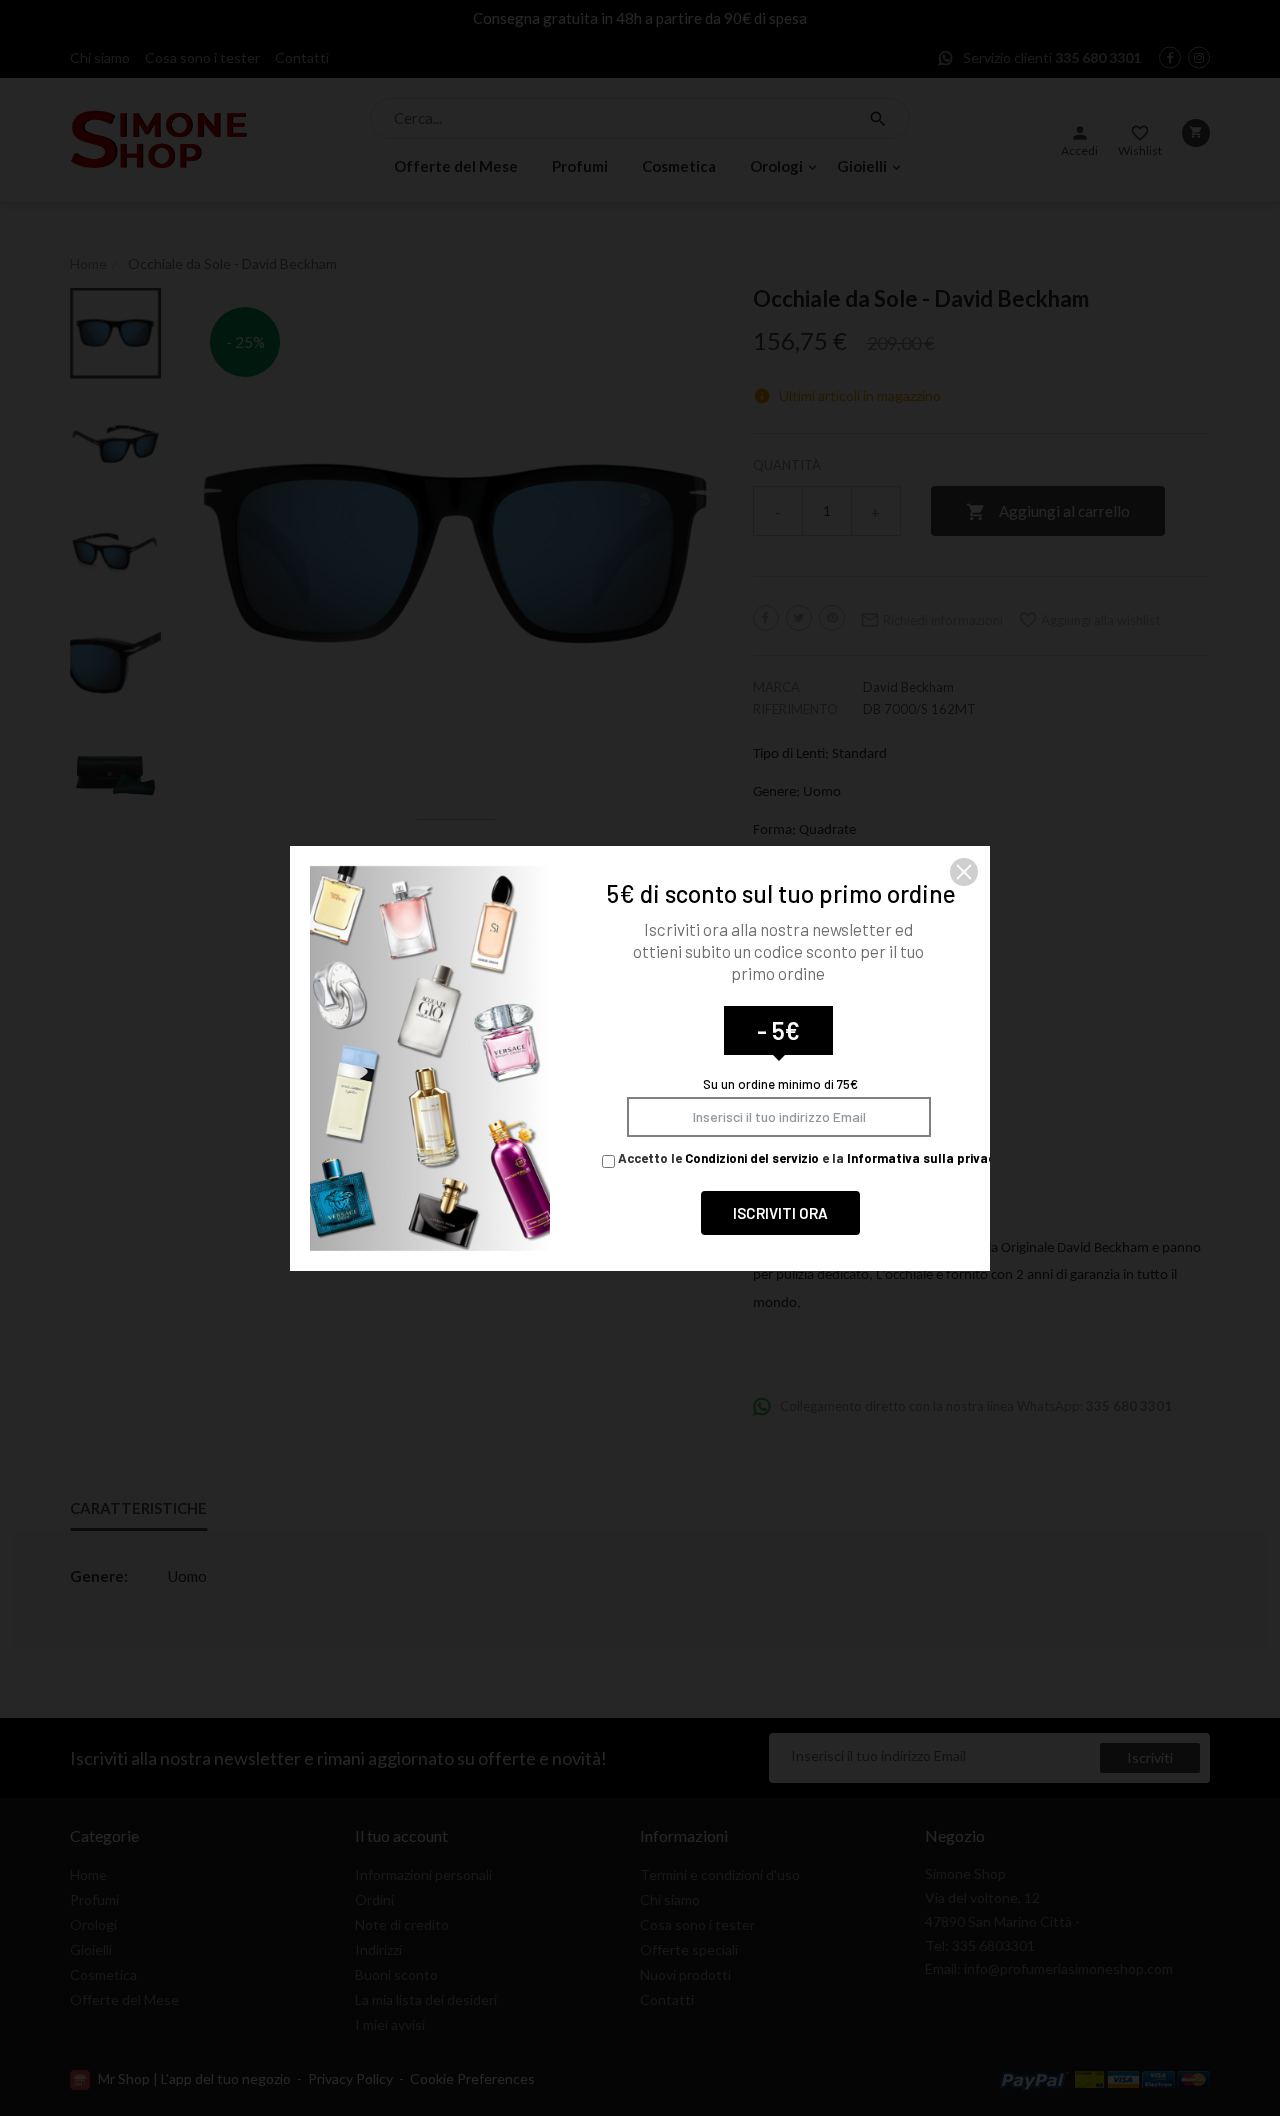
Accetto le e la (808, 1158)
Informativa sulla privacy (924, 1158)
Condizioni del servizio (752, 1158)
